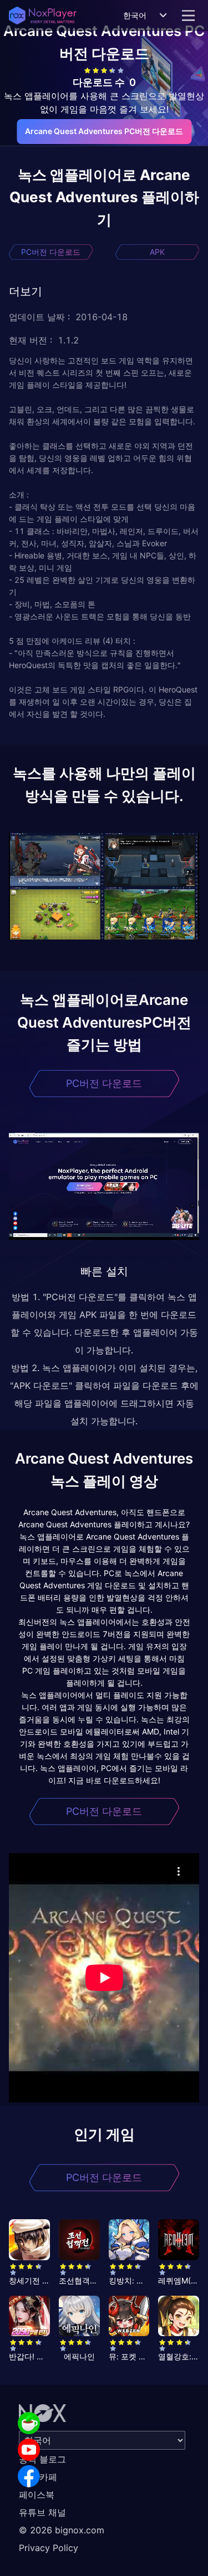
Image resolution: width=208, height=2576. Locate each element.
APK (157, 252)
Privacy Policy (49, 2548)
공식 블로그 (42, 2459)
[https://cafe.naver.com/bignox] (29, 2423)
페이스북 (37, 2495)
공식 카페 (38, 2477)
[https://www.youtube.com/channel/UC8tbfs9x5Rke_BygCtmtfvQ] (29, 2450)
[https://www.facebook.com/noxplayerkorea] (29, 2476)
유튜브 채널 (42, 2512)
